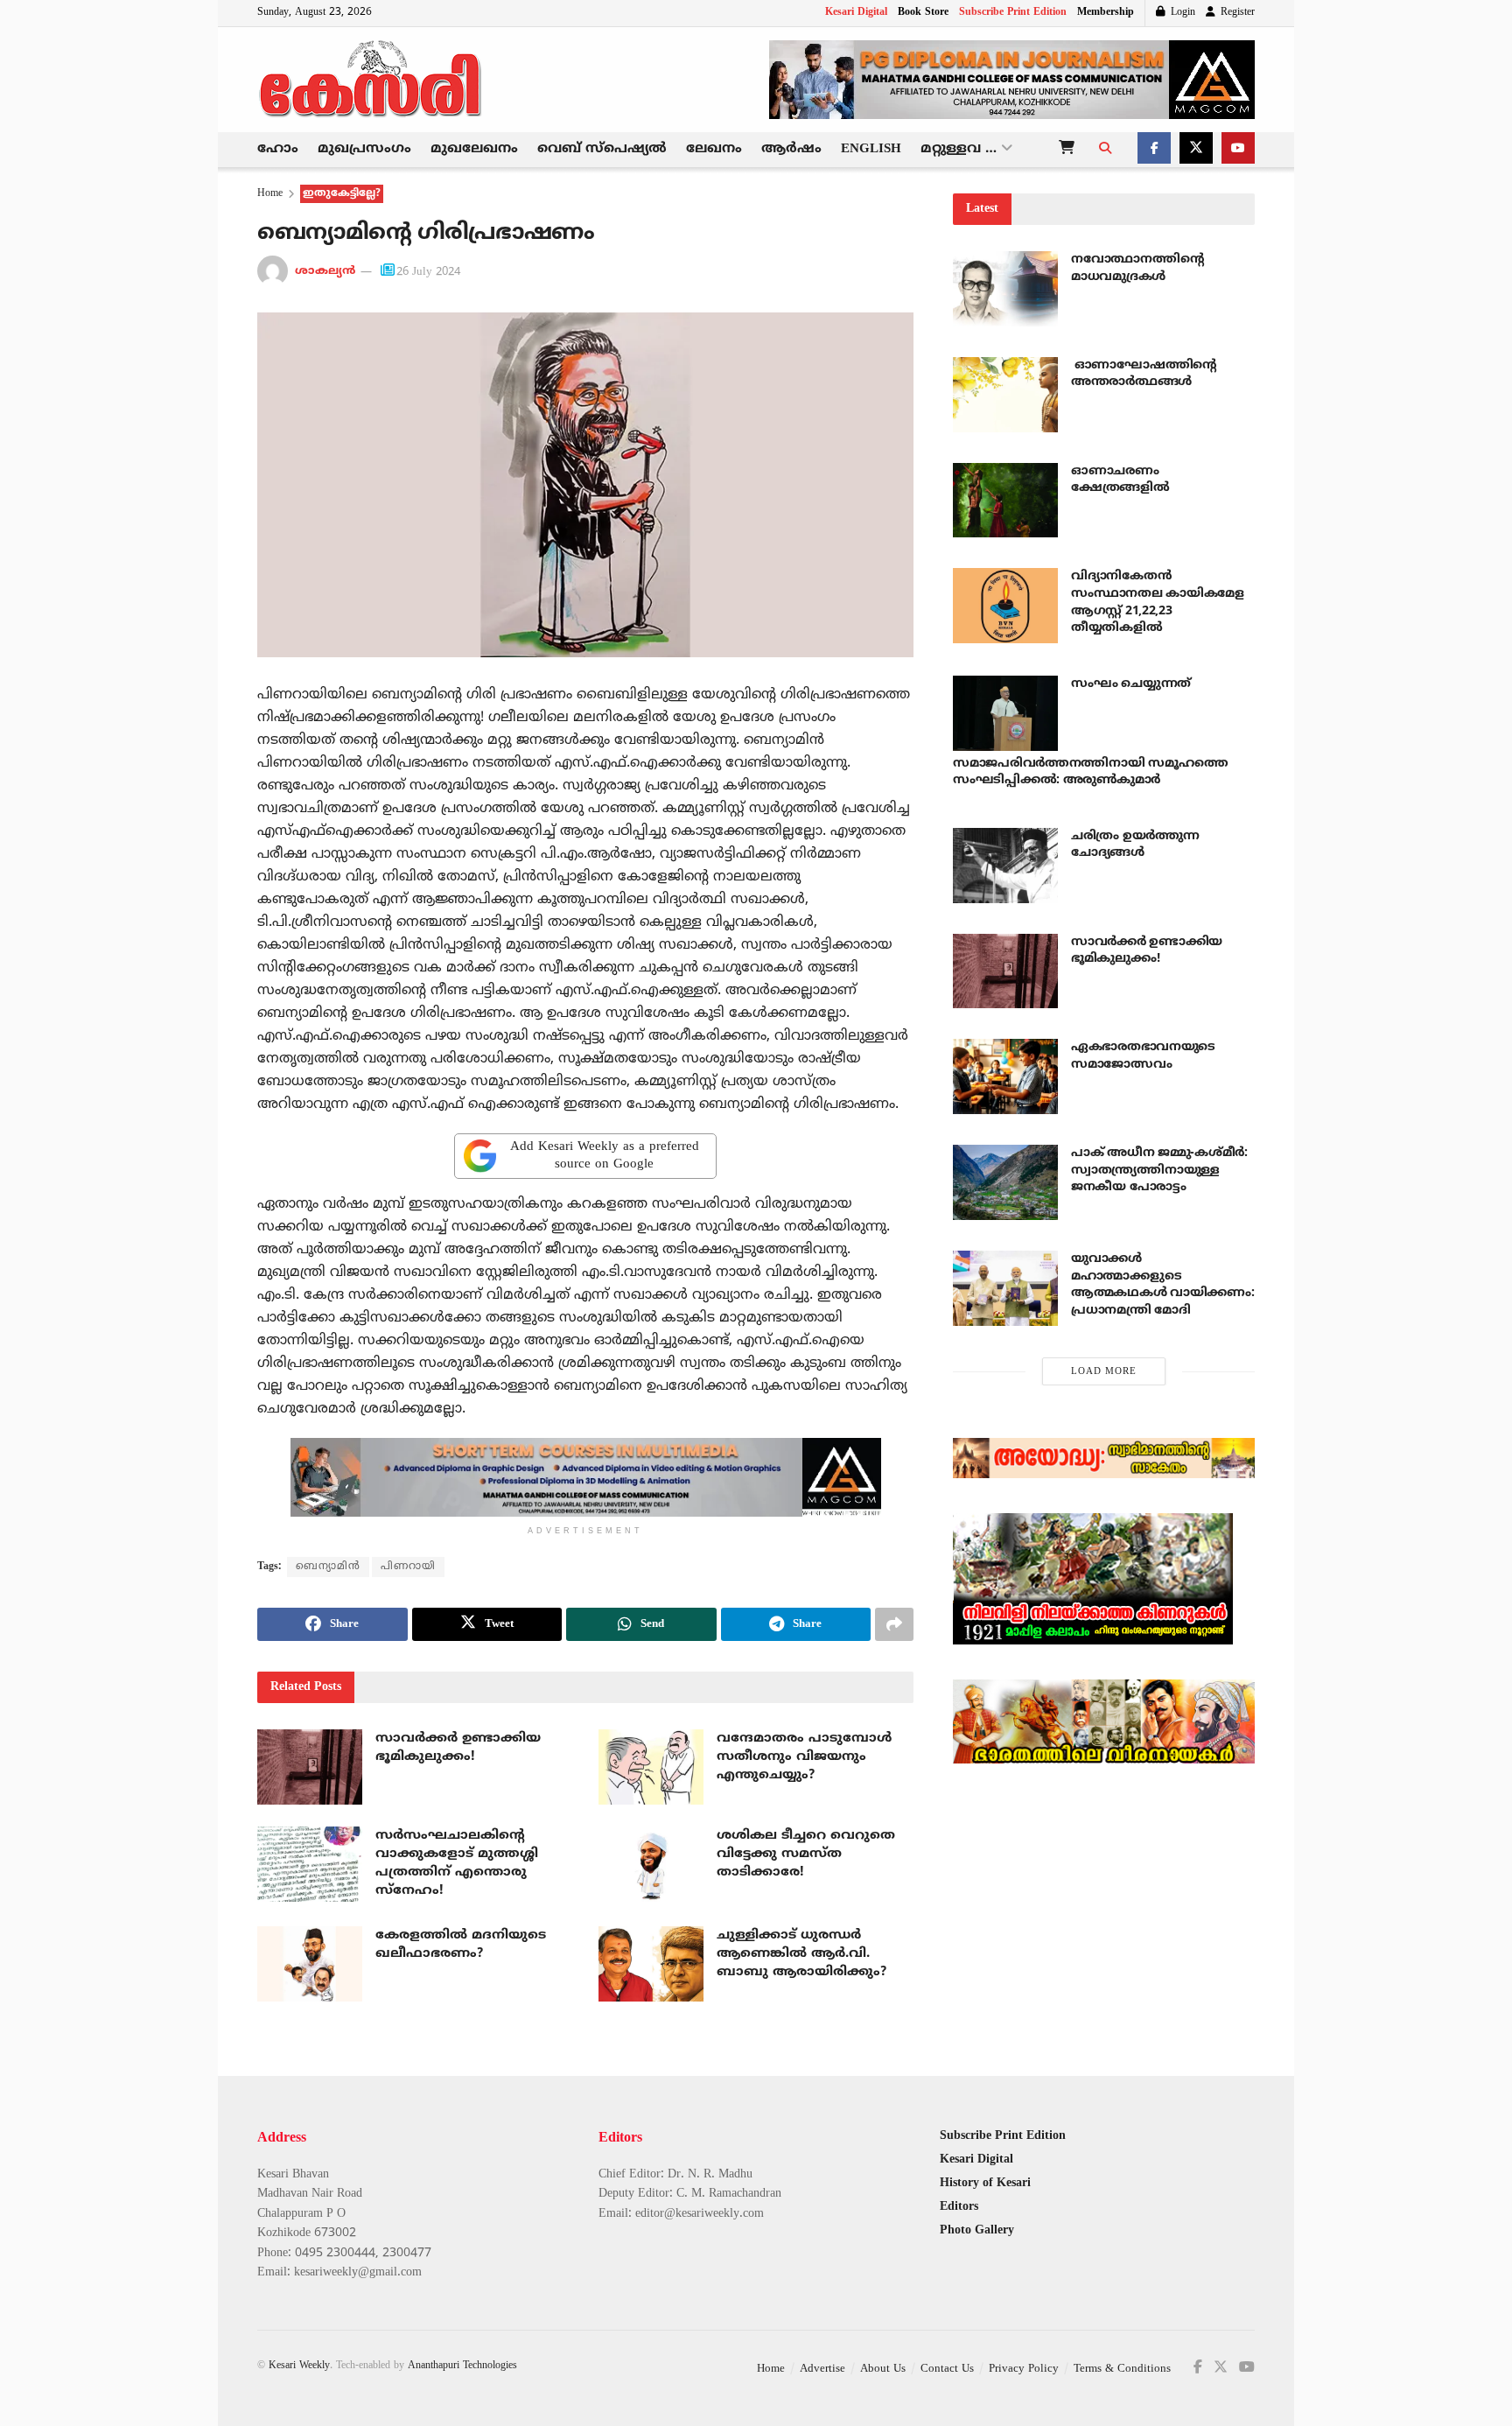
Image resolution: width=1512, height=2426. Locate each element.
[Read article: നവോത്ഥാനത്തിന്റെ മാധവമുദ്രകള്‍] (1005, 289)
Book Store (923, 13)
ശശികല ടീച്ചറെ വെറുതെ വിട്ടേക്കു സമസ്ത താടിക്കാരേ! (806, 1854)
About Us (883, 2369)
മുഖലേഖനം (474, 149)
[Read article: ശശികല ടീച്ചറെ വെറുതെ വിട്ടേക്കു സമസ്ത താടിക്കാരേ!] (651, 1864)
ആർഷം (791, 149)
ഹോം (278, 149)
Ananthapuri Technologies (462, 2366)
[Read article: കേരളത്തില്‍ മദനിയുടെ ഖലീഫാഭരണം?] (310, 1964)
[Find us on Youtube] (1238, 150)
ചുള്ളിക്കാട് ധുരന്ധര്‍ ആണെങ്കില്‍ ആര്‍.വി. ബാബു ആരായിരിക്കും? (801, 1954)
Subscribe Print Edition (1013, 13)
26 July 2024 (428, 272)
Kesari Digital (856, 13)
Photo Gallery (977, 2230)
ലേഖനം (714, 149)
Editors (959, 2207)
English (871, 149)
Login (1181, 13)
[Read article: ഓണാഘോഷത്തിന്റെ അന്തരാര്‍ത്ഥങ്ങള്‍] (1005, 395)
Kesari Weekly (299, 2366)
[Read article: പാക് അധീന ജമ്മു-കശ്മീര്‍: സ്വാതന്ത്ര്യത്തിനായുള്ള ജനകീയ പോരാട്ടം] (1005, 1182)
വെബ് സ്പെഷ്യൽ (602, 149)
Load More (1104, 1371)
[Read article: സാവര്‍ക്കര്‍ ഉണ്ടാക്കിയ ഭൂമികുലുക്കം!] (310, 1767)
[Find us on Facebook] (1154, 150)
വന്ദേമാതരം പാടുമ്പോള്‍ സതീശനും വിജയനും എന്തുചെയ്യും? (804, 1757)
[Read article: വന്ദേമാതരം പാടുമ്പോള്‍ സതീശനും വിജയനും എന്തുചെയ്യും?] (651, 1767)
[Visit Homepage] (371, 80)
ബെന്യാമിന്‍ (328, 1567)
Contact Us (947, 2369)
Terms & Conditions (1122, 2369)
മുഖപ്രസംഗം (364, 149)
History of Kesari (985, 2183)
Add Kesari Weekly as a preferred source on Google (605, 1156)
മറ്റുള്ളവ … (959, 149)
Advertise (822, 2369)
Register (1236, 13)
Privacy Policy (1024, 2369)
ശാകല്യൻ (325, 272)
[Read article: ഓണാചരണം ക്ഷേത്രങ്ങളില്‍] (1005, 501)
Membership (1106, 13)
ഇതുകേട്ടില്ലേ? (342, 194)
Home (270, 194)
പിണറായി (408, 1567)
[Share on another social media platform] (894, 1624)
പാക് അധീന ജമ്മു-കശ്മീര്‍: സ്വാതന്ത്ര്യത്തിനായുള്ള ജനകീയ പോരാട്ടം (1159, 1170)
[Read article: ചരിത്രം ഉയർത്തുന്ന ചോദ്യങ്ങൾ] (1005, 866)
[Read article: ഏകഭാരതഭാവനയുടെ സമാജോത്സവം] (1005, 1076)
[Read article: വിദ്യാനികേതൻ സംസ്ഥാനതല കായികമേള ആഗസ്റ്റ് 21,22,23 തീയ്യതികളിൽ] (1005, 606)
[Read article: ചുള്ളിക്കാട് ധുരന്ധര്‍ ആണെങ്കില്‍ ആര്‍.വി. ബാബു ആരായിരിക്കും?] (651, 1964)
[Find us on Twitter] (1196, 150)
